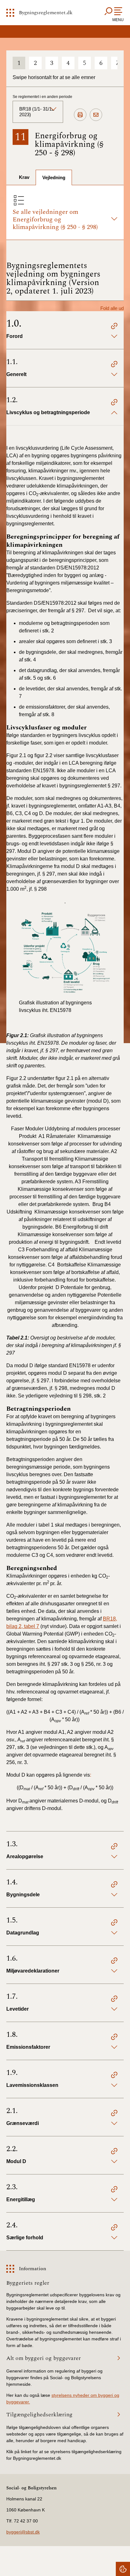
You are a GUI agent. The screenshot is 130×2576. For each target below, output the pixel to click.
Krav (24, 177)
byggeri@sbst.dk (23, 2532)
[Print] (80, 115)
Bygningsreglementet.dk (46, 13)
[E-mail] (96, 115)
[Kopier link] (114, 327)
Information (32, 2269)
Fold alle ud (112, 308)
